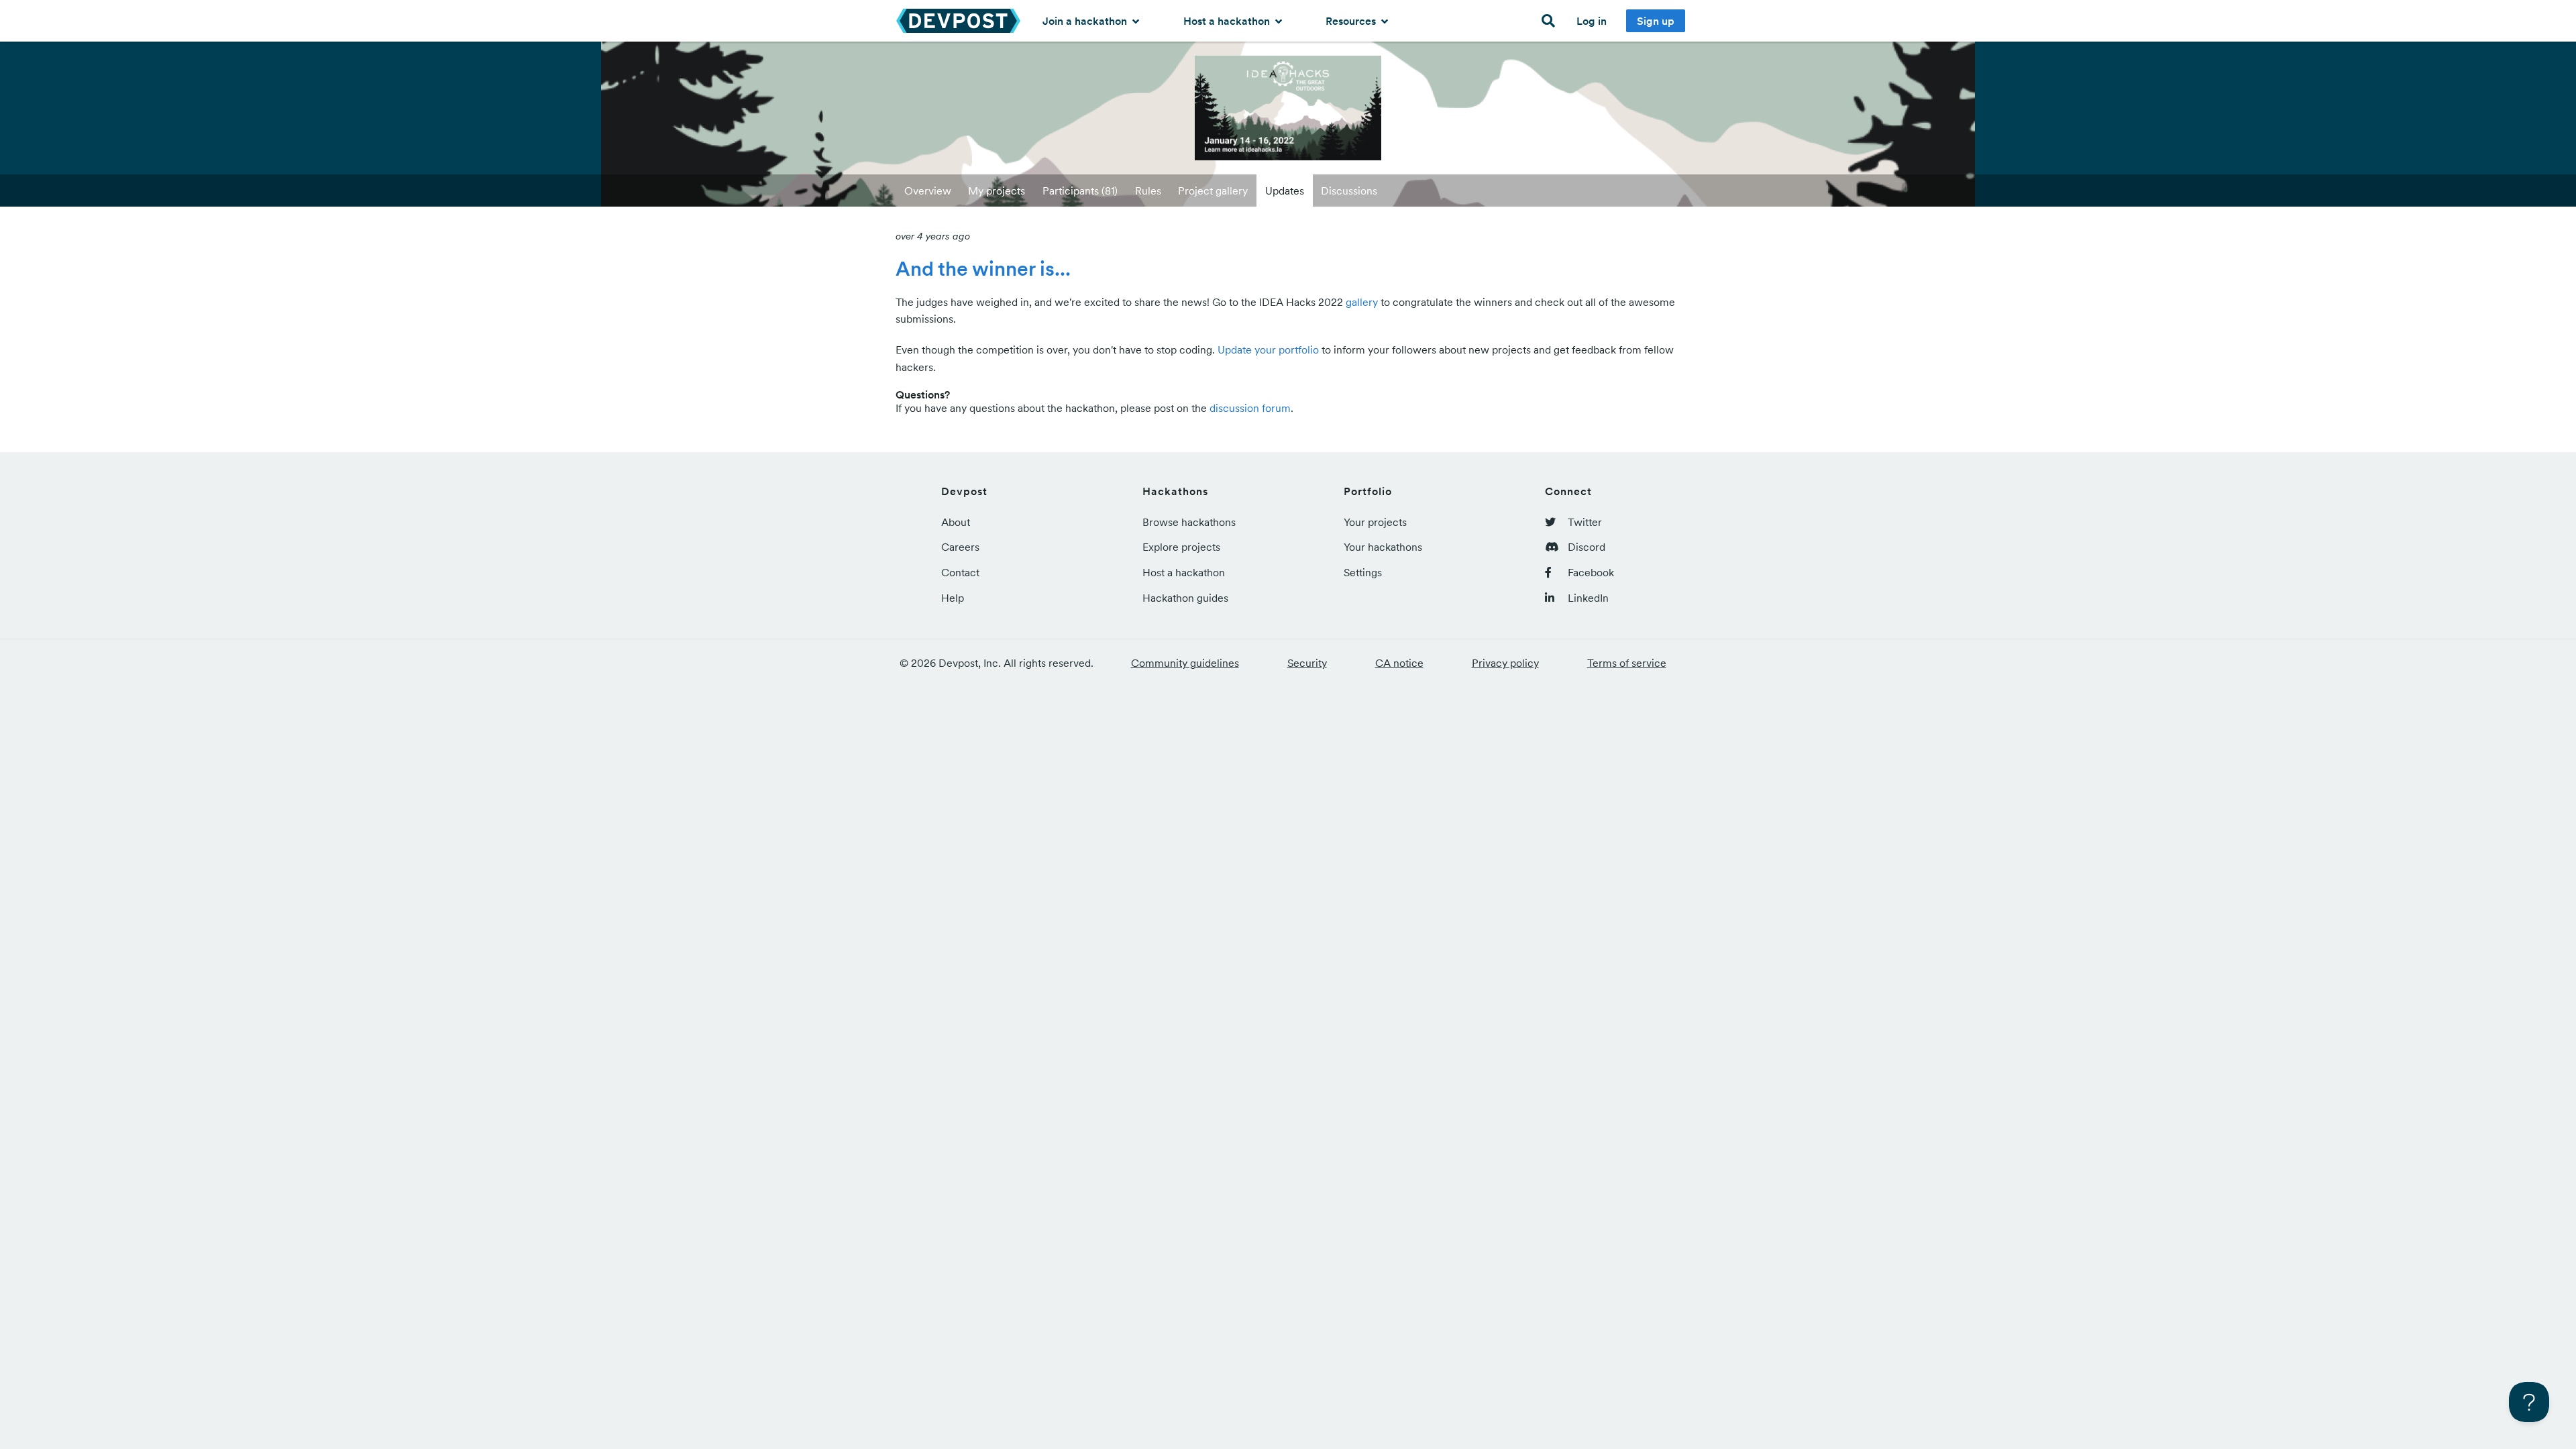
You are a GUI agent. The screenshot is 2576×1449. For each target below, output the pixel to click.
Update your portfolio (1268, 350)
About (956, 522)
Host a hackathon (1228, 21)
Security (1307, 663)
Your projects (1375, 522)
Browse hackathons (1189, 522)
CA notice (1399, 663)
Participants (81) (1080, 191)
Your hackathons (1383, 547)
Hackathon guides (1185, 598)
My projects (997, 191)
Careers (960, 547)
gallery (1362, 302)
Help (953, 598)
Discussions (1349, 191)
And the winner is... (983, 268)
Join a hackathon (1086, 21)
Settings (1363, 572)
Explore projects (1181, 547)
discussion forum (1250, 408)
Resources (1352, 21)
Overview (928, 191)
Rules (1148, 191)
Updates (1285, 191)
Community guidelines (1185, 663)
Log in (1592, 21)
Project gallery (1213, 191)
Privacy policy (1505, 663)
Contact (960, 572)
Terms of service (1627, 663)
